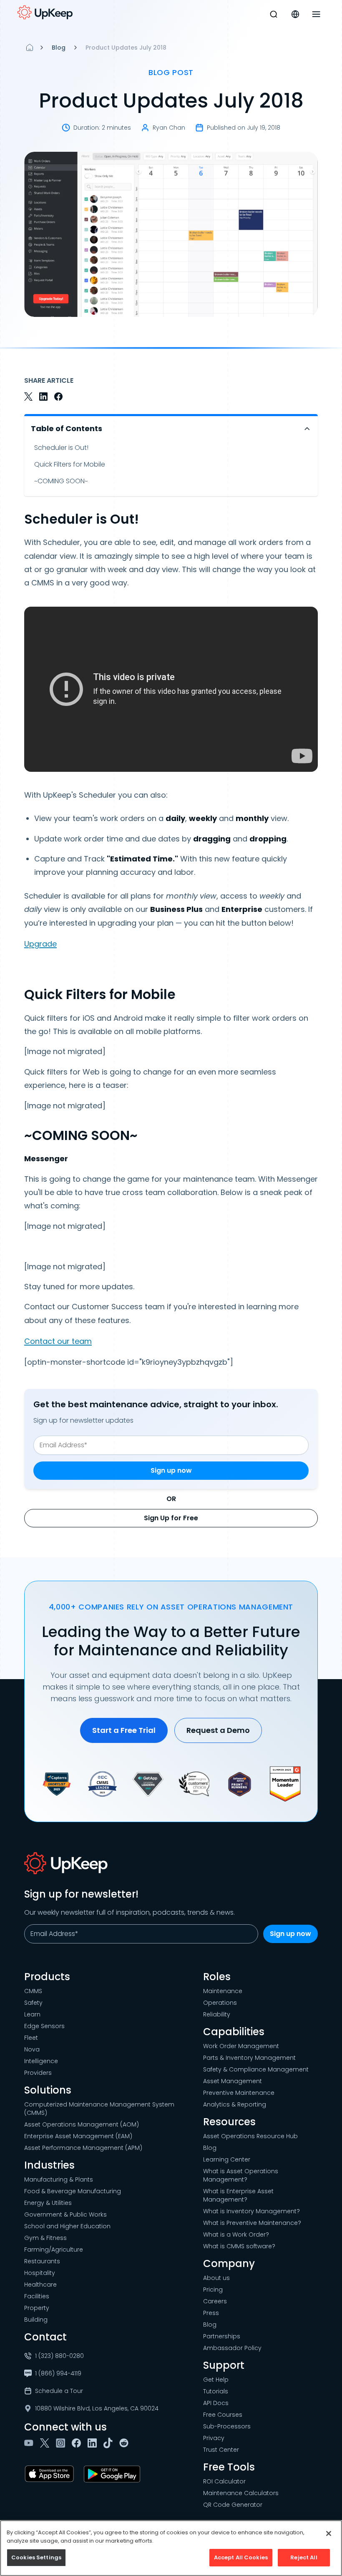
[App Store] (51, 2474)
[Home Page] (30, 48)
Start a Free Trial (124, 1730)
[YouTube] (30, 2443)
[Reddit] (126, 2443)
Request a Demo (218, 1730)
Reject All (304, 2557)
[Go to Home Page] (45, 13)
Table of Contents (67, 428)
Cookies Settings (36, 2557)
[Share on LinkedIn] (43, 397)
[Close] (329, 2533)
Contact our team (58, 1341)
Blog (59, 48)
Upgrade (40, 944)
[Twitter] (46, 2443)
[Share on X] (28, 397)
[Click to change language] (295, 14)
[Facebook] (78, 2443)
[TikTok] (110, 2443)
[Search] (274, 14)
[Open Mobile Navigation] (316, 14)
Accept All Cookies (241, 2557)
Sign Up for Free (171, 1518)
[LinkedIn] (94, 2443)
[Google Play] (114, 2474)
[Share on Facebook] (58, 397)
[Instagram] (62, 2443)
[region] (171, 2548)
